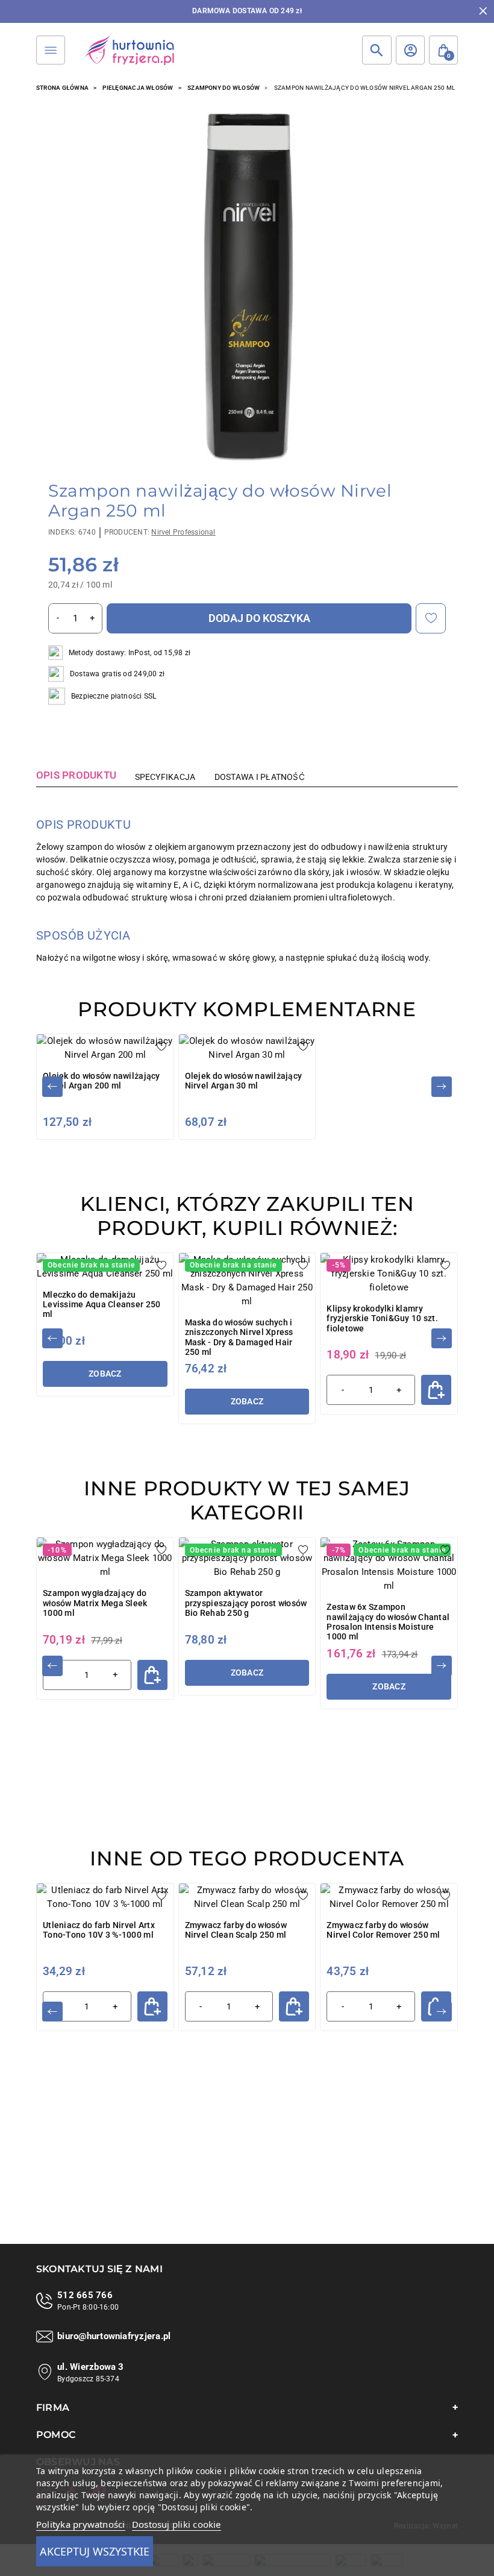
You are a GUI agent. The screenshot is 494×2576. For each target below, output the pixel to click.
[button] (443, 50)
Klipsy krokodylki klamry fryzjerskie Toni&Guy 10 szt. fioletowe (382, 1318)
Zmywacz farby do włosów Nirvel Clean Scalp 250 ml (236, 1930)
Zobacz (105, 1374)
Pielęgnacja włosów (138, 88)
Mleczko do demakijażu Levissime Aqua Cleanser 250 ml (102, 1305)
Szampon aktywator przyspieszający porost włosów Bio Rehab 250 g (246, 1603)
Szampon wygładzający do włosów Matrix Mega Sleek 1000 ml (95, 1603)
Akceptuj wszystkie (95, 2551)
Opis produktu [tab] (76, 775)
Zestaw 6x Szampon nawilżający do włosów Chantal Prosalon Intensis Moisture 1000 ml (388, 1622)
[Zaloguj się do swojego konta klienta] (410, 50)
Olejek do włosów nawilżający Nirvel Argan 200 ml (102, 1081)
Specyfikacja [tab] (165, 777)
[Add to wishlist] (431, 618)
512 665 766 (85, 2295)
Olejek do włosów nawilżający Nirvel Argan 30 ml (244, 1081)
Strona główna (62, 88)
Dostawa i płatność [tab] (260, 777)
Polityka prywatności (81, 2524)
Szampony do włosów (224, 88)
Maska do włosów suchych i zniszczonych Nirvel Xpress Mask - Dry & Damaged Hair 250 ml (239, 1337)
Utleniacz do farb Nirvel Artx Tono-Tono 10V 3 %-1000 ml (99, 1930)
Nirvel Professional (183, 532)
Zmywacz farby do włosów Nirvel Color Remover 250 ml (383, 1930)
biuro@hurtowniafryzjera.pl (114, 2336)
